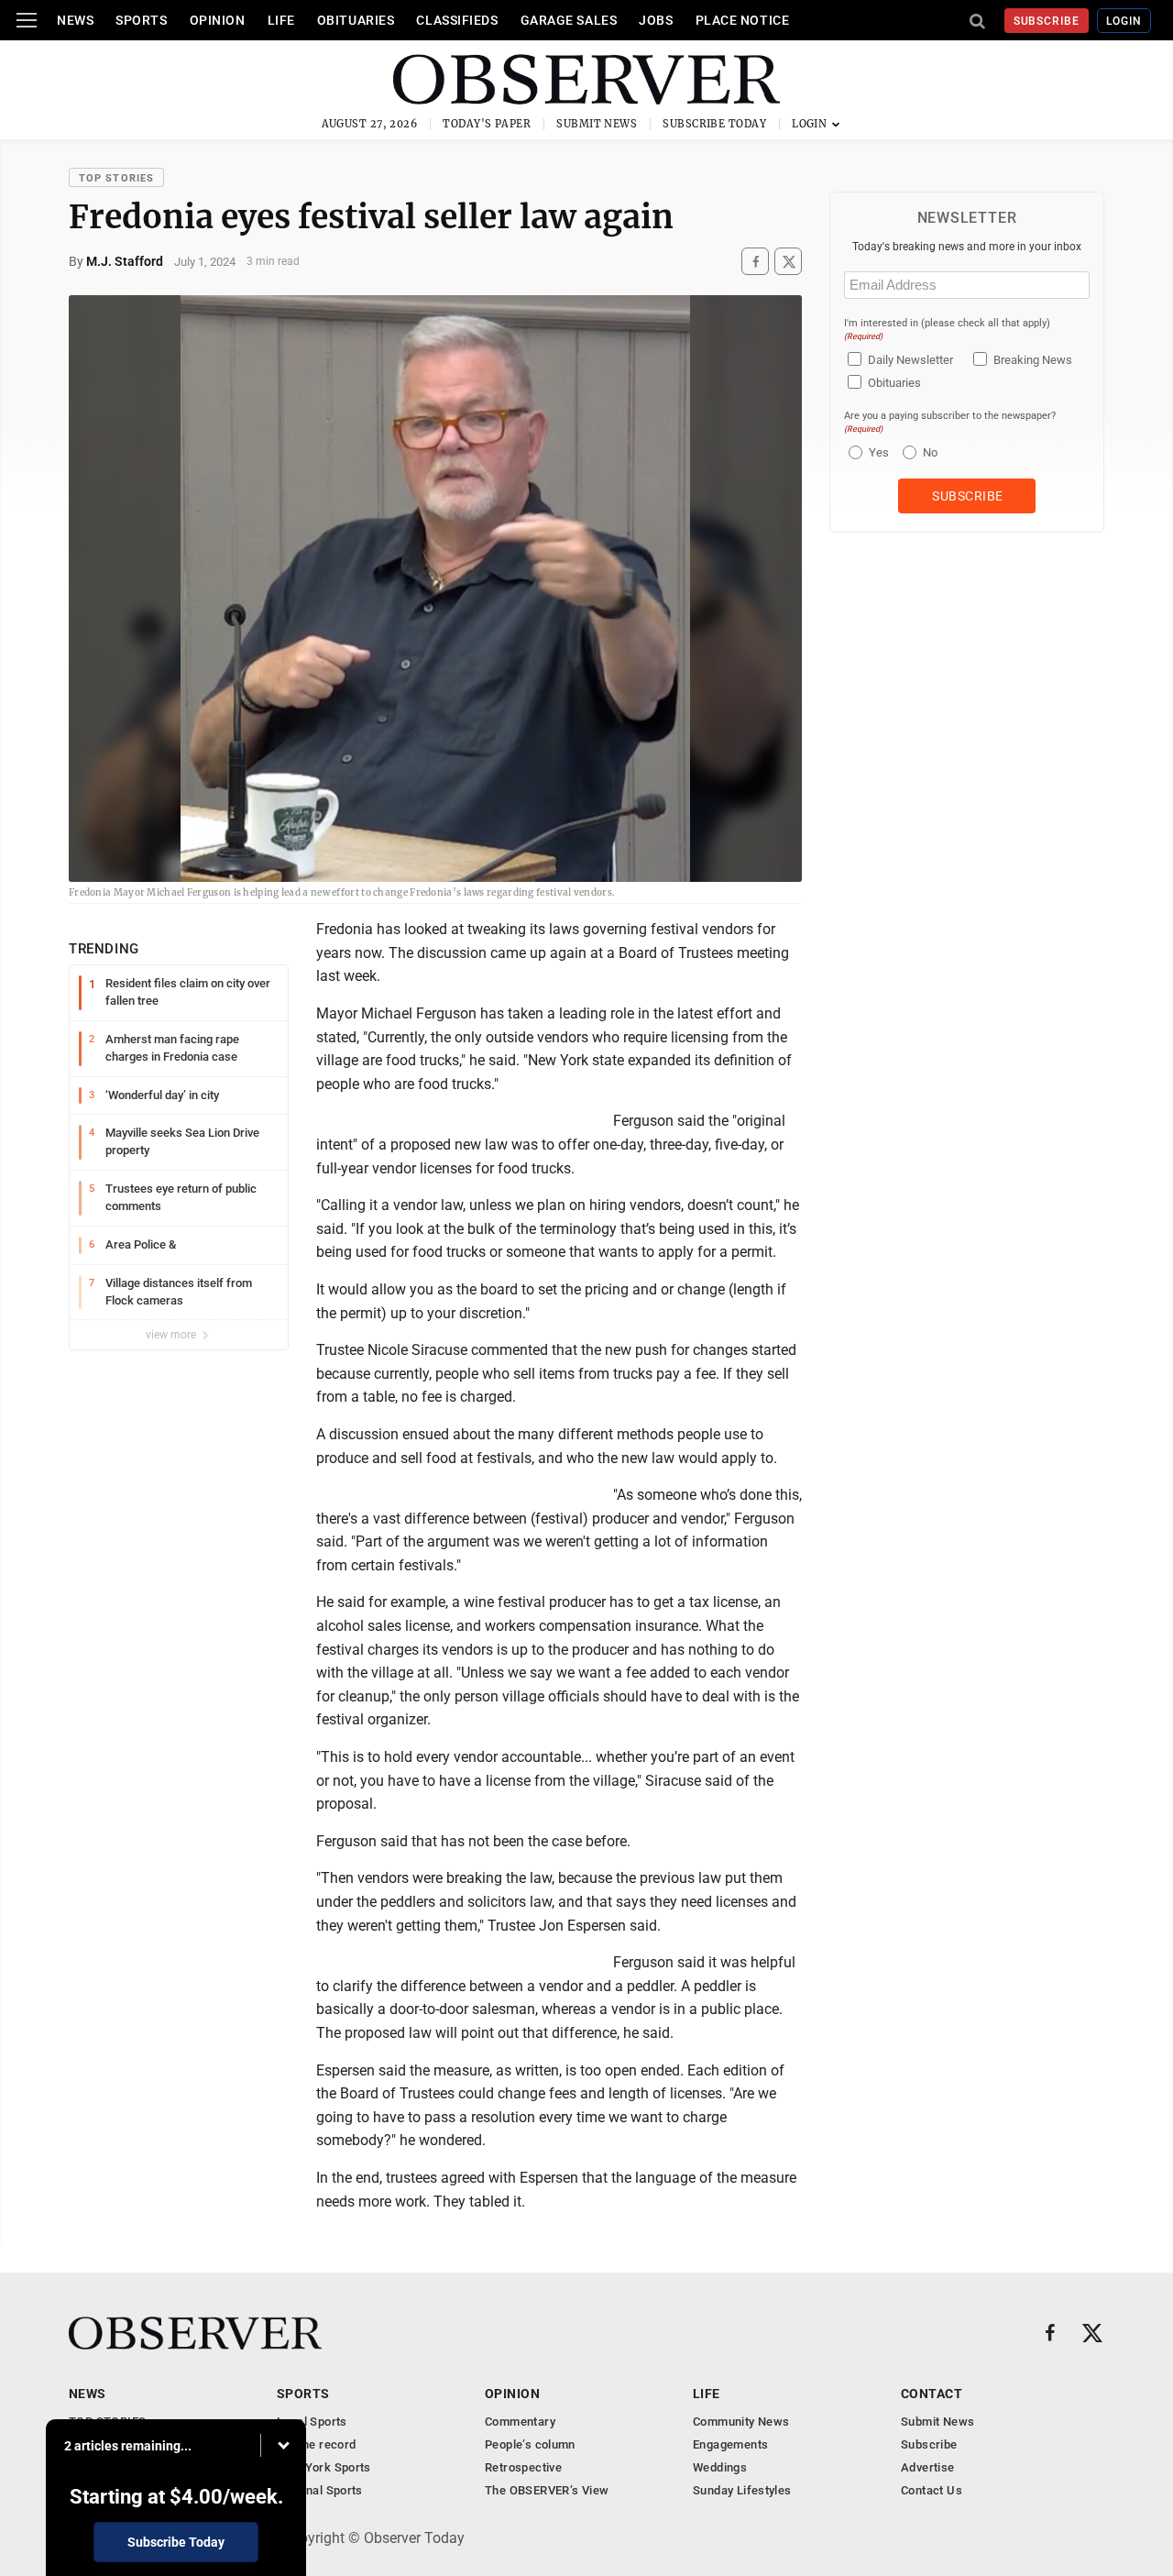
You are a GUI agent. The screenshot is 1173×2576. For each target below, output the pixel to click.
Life (281, 20)
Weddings (720, 2467)
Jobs (656, 20)
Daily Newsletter (910, 360)
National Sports (320, 2490)
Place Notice (743, 20)
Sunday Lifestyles (742, 2490)
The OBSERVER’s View (547, 2490)
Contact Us (932, 2490)
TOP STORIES (116, 178)
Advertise (928, 2467)
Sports (141, 20)
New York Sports (324, 2467)
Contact (932, 2394)
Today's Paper (487, 124)
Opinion (218, 20)
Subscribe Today (714, 124)
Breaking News (1033, 360)
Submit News (597, 124)
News (75, 20)
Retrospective (523, 2467)
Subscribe (1047, 21)
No (930, 452)
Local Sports (312, 2422)
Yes (877, 452)
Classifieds (457, 20)
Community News (741, 2422)
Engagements (730, 2444)
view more (172, 1335)
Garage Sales (569, 20)
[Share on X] (788, 262)
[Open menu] (27, 20)
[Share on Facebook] (755, 262)
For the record (316, 2444)
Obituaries (356, 20)
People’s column (530, 2444)
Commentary (520, 2422)
